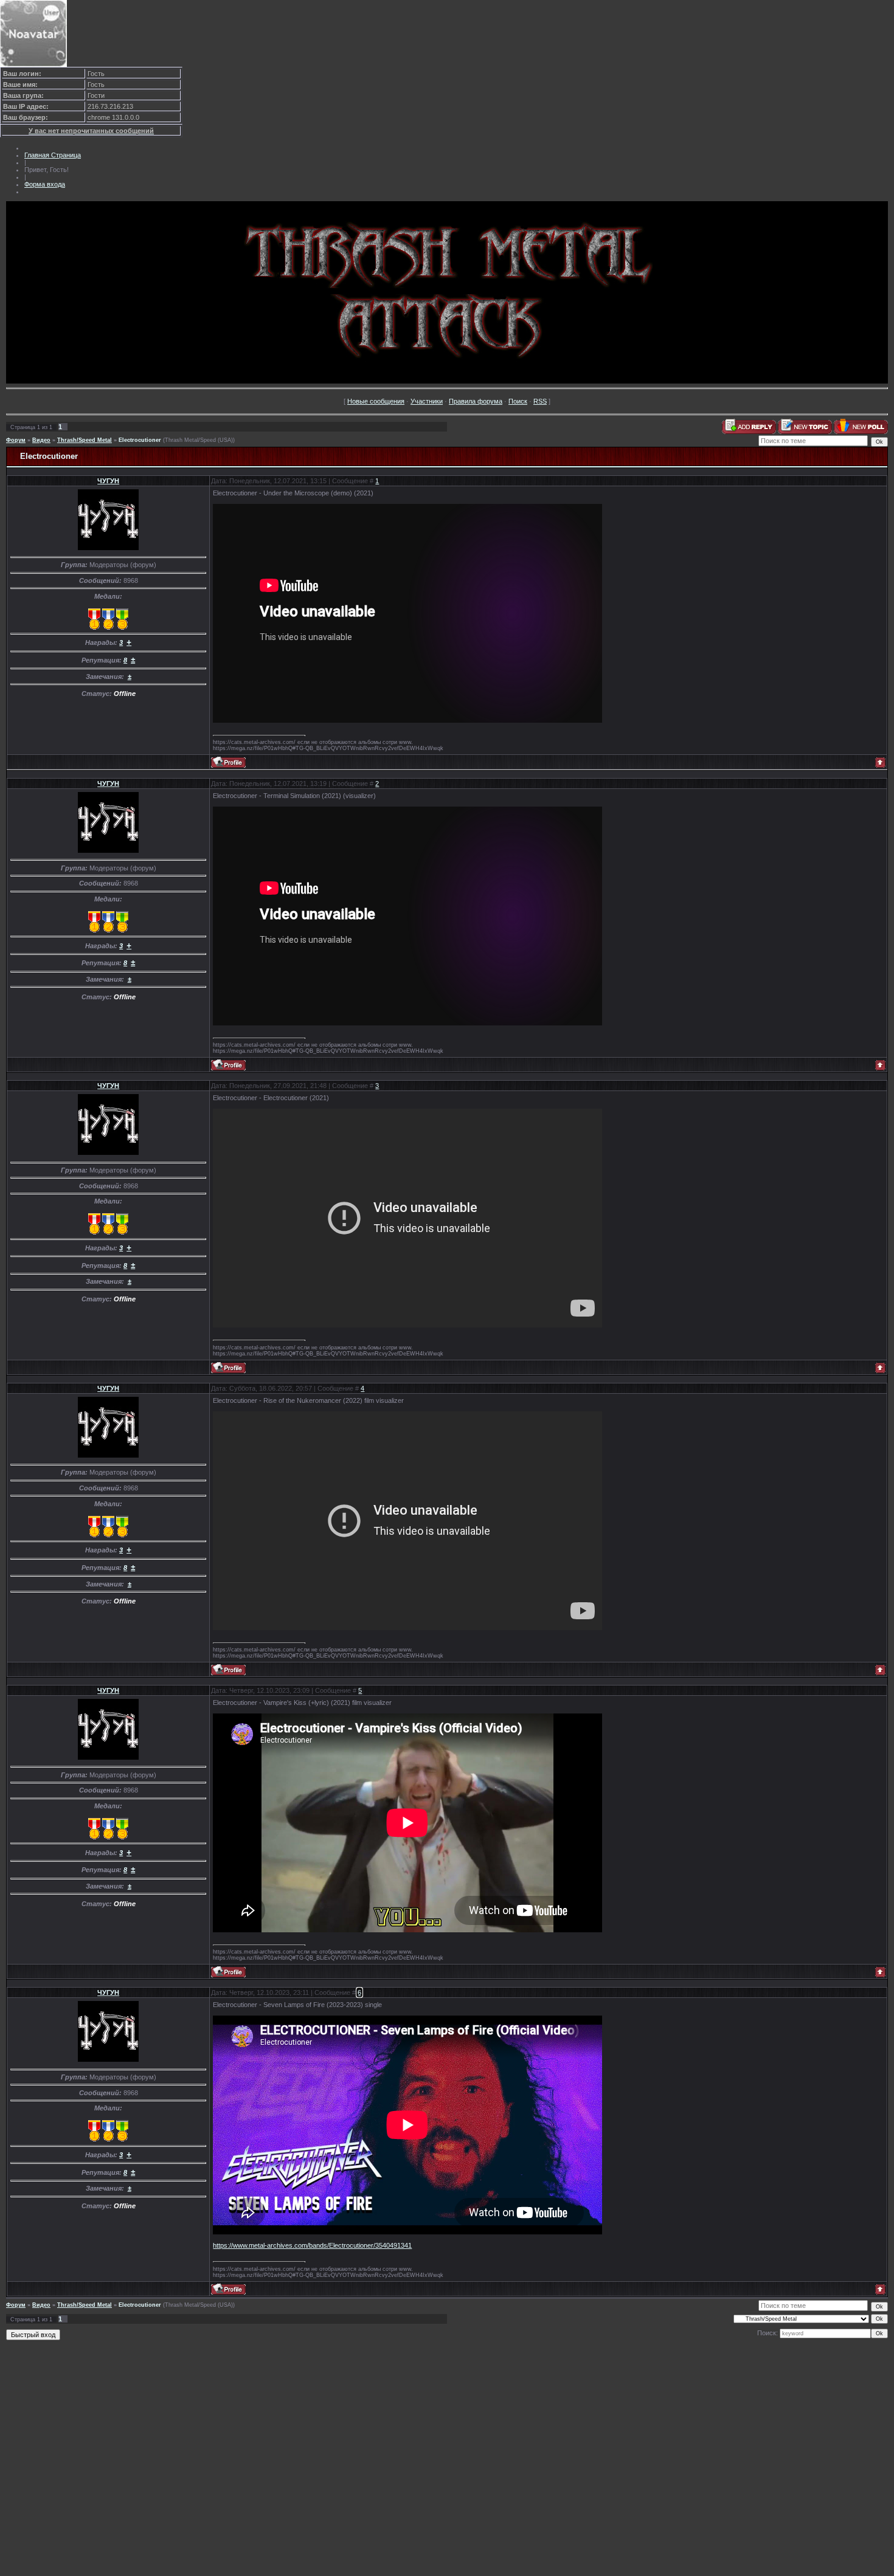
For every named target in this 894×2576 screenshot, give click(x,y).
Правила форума (476, 401)
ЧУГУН (108, 481)
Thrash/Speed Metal (85, 440)
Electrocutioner (140, 440)
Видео (41, 440)
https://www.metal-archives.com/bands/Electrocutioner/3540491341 (312, 2245)
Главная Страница (53, 155)
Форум (16, 440)
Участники (427, 401)
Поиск (518, 401)
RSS (540, 401)
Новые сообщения (376, 401)
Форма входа (45, 184)
